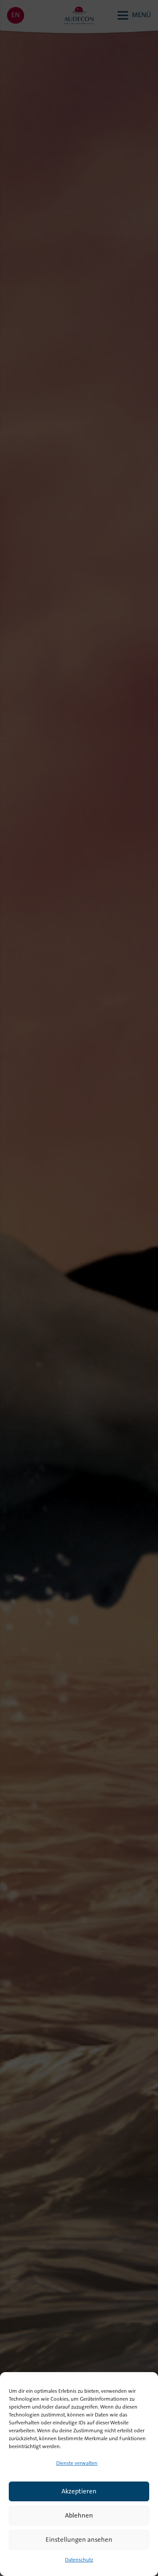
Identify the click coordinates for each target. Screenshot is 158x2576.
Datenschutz (79, 2560)
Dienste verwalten (77, 2464)
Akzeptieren (79, 2492)
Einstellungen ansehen (79, 2540)
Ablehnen (79, 2516)
